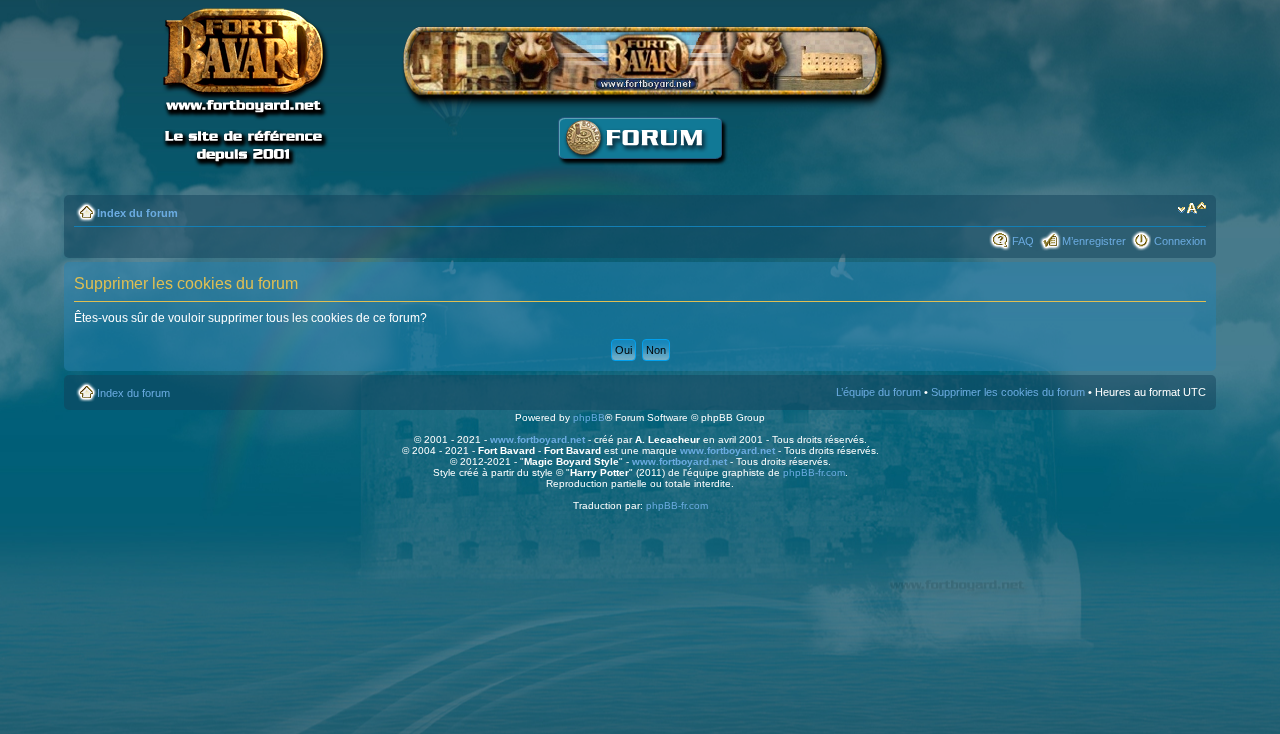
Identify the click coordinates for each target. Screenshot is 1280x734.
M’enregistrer (1094, 241)
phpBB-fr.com (814, 472)
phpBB (589, 417)
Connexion (1180, 241)
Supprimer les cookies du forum (1008, 392)
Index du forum (137, 213)
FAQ (1023, 241)
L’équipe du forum (878, 392)
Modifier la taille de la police (1191, 209)
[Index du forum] (640, 175)
